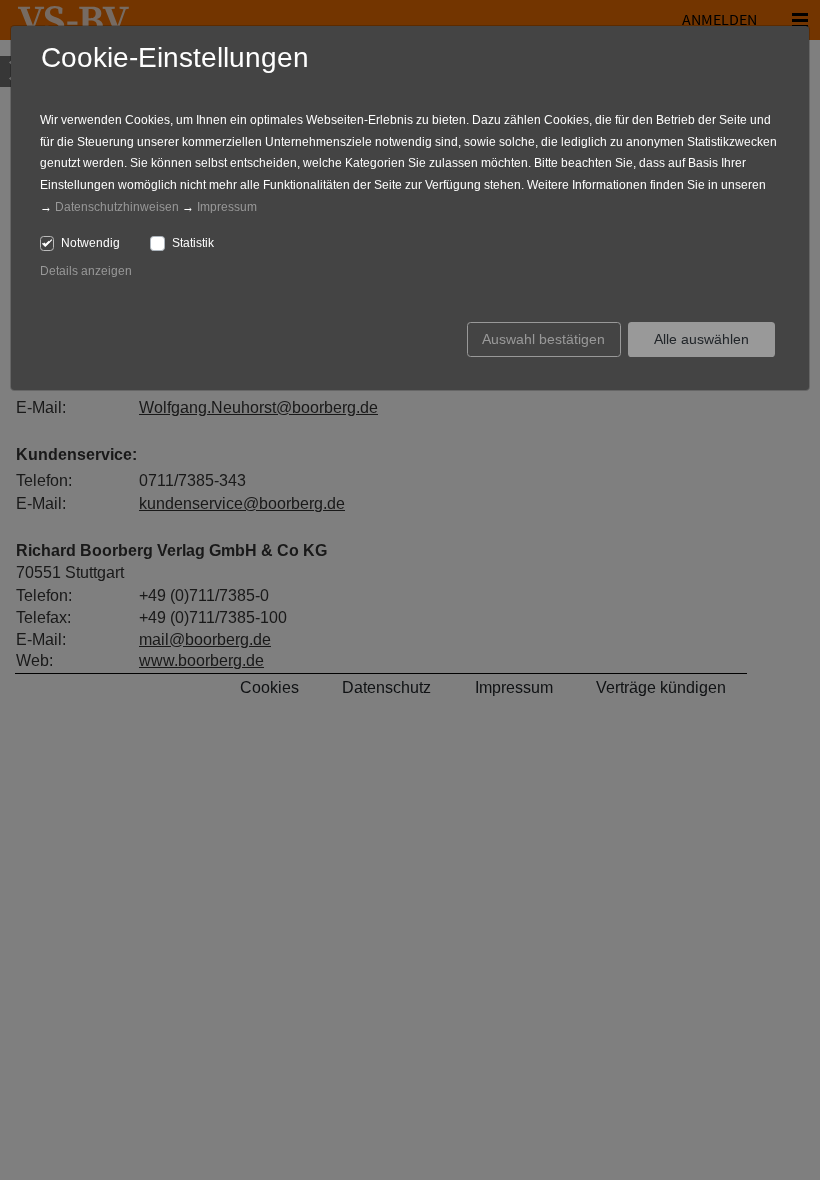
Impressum (227, 207)
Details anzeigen (86, 271)
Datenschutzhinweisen (117, 207)
